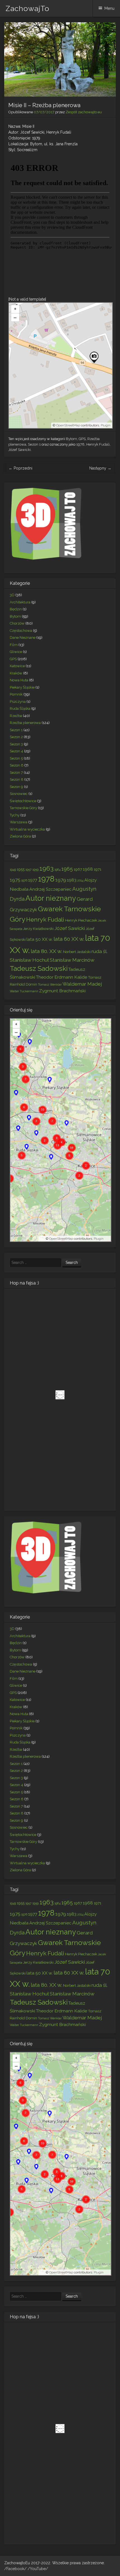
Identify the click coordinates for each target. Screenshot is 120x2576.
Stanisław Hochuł (29, 960)
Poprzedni (21, 468)
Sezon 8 (17, 779)
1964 (57, 870)
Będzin (16, 609)
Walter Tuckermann (24, 991)
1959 (35, 870)
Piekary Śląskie (22, 687)
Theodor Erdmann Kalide (62, 977)
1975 (15, 880)
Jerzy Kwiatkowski (38, 929)
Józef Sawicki (20, 450)
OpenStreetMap (68, 425)
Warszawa (19, 822)
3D (12, 595)
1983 (72, 880)
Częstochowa (21, 631)
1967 (78, 869)
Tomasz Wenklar (50, 984)
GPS (82, 439)
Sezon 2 (16, 737)
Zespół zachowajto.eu (84, 112)
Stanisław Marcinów (72, 960)
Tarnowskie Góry (23, 808)
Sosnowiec (19, 794)
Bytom (71, 439)
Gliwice (16, 652)
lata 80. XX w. (46, 951)
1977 (33, 880)
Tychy (15, 815)
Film (14, 645)
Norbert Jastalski (77, 952)
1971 (98, 869)
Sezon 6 (17, 765)
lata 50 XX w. (40, 939)
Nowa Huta (19, 680)
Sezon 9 (16, 787)
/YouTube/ (38, 2569)
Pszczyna (18, 702)
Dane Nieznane (23, 638)
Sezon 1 (34, 444)
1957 (28, 870)
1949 (13, 870)
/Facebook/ (16, 2569)
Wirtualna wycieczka (27, 829)
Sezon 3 (16, 744)
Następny (100, 468)
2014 (80, 880)
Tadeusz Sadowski (39, 968)
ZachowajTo (27, 9)
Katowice (17, 666)
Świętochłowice (23, 801)
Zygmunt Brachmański (62, 991)
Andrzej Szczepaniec (50, 889)
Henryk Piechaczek (81, 920)
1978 (80, 444)
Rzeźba (16, 716)
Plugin (105, 425)
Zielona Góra (20, 836)
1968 (88, 869)
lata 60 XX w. (69, 939)
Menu (109, 8)
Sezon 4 (16, 751)
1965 (67, 869)
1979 (61, 880)
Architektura (20, 602)
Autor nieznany (51, 898)
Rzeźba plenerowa (25, 723)
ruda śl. (99, 951)
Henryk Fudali (98, 444)
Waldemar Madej (82, 984)
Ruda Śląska (20, 709)
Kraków (16, 673)
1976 (24, 880)
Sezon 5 (16, 758)
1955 (21, 869)
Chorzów (17, 623)
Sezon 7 (16, 773)
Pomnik (16, 694)
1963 (46, 868)
